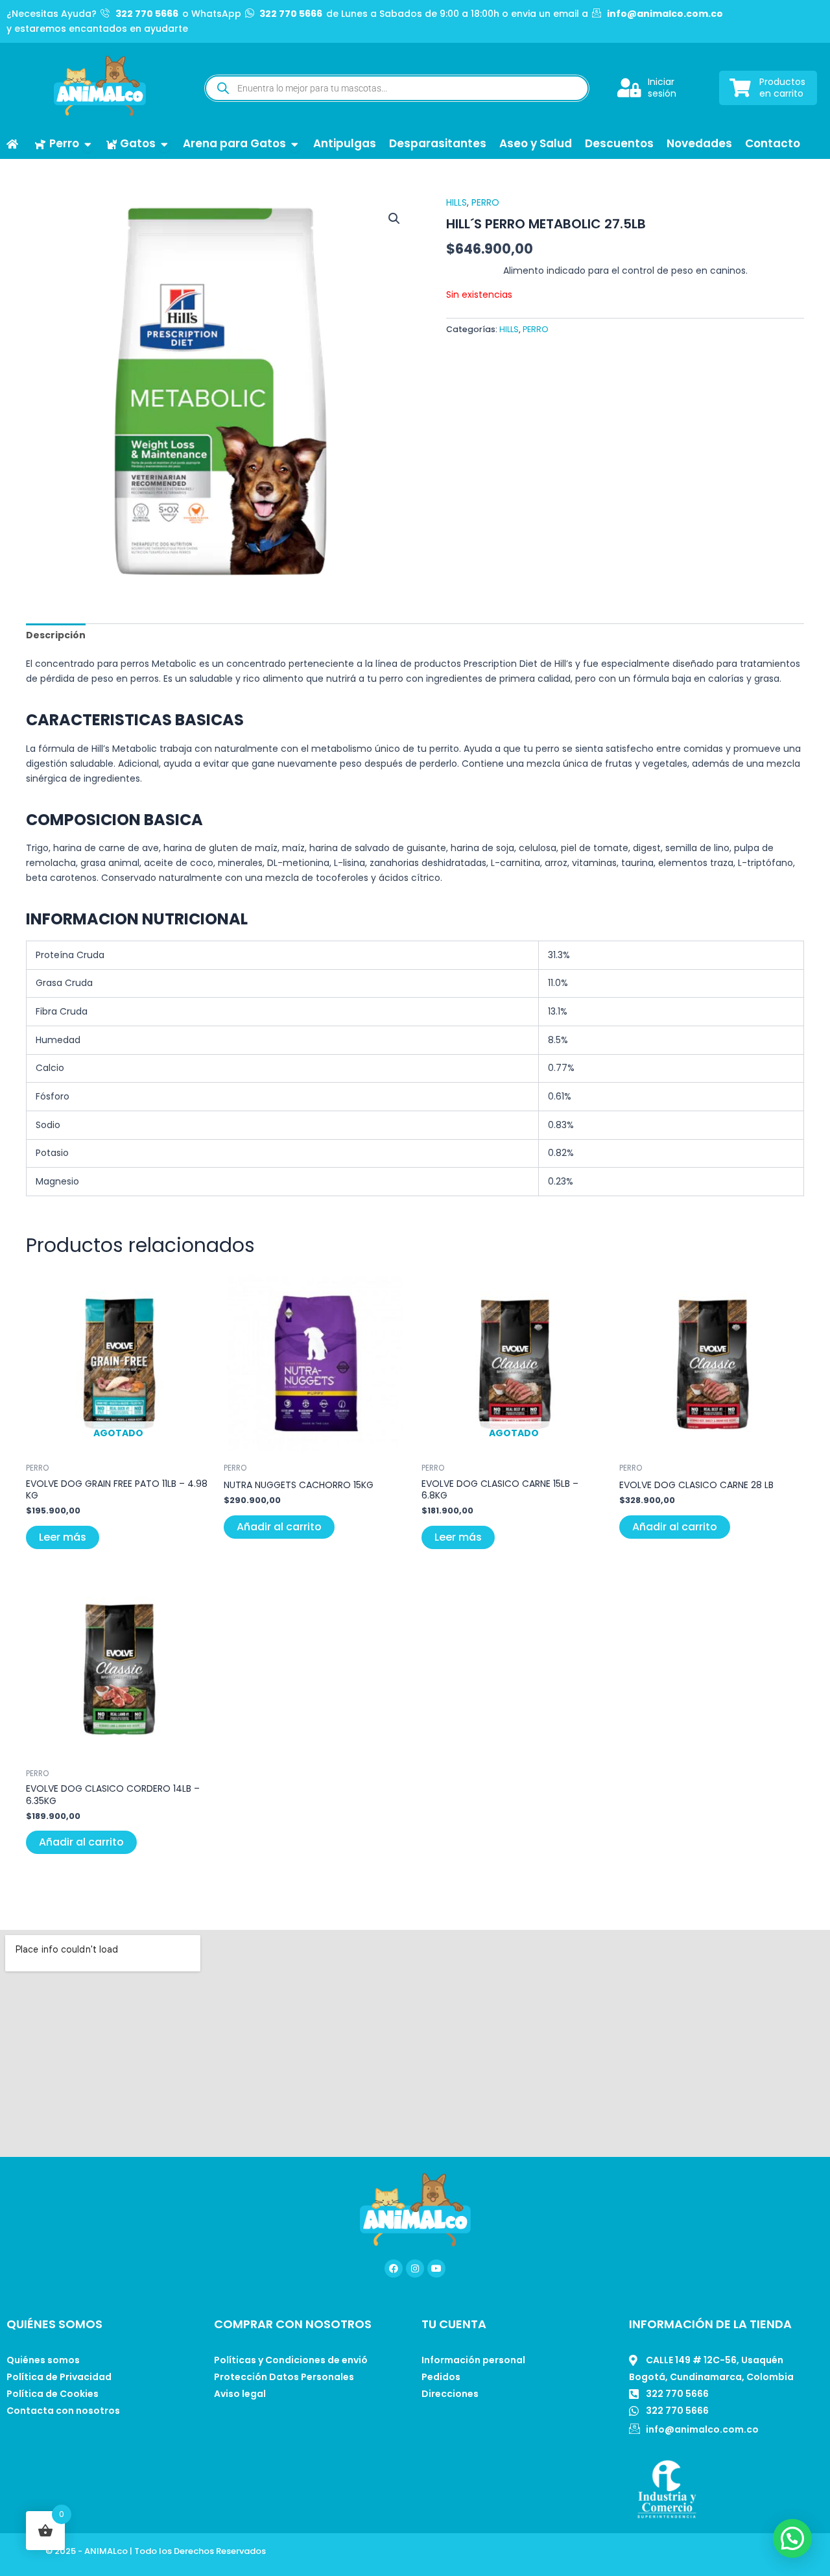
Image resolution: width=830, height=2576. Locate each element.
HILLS (456, 202)
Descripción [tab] (56, 635)
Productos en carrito (782, 88)
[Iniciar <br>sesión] (629, 88)
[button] (394, 219)
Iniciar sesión (662, 88)
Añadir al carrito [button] (279, 1527)
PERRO (485, 202)
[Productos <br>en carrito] (740, 88)
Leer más (63, 1537)
